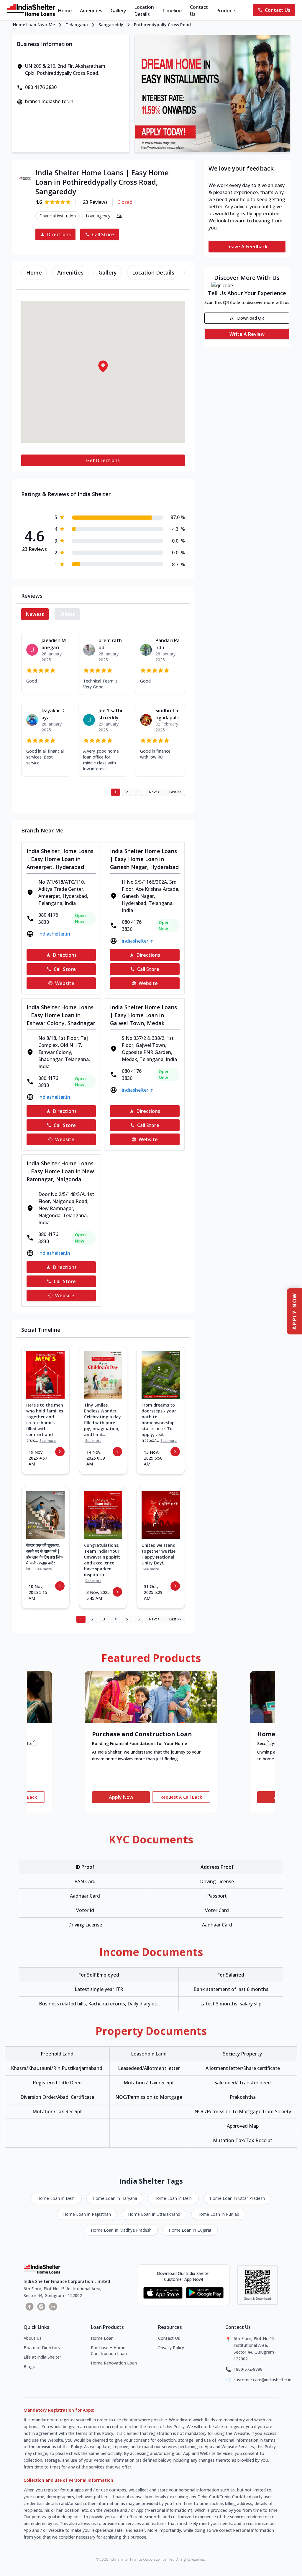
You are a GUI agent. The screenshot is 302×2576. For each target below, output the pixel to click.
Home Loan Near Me (34, 25)
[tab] (34, 272)
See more (48, 1441)
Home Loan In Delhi (56, 2198)
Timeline (172, 11)
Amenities (91, 11)
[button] (103, 366)
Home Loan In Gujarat (190, 2230)
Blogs (29, 2366)
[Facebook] (29, 2306)
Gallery (118, 11)
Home (65, 11)
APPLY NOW (294, 1311)
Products (226, 11)
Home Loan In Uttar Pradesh (237, 2198)
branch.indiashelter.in (49, 101)
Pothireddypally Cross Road (162, 25)
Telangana (77, 25)
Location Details (144, 11)
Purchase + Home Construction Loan (109, 2351)
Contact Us (199, 11)
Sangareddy (111, 25)
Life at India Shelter (42, 2357)
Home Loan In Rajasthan (87, 2214)
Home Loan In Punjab (218, 2214)
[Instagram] (41, 2306)
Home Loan (102, 2338)
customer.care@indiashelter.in (262, 2380)
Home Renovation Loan (114, 2363)
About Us (33, 2338)
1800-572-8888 (248, 2369)
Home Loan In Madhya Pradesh (121, 2230)
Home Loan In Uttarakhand (154, 2214)
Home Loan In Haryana (115, 2198)
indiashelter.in (54, 934)
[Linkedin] (53, 2306)
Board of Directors (42, 2348)
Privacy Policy (171, 2348)
